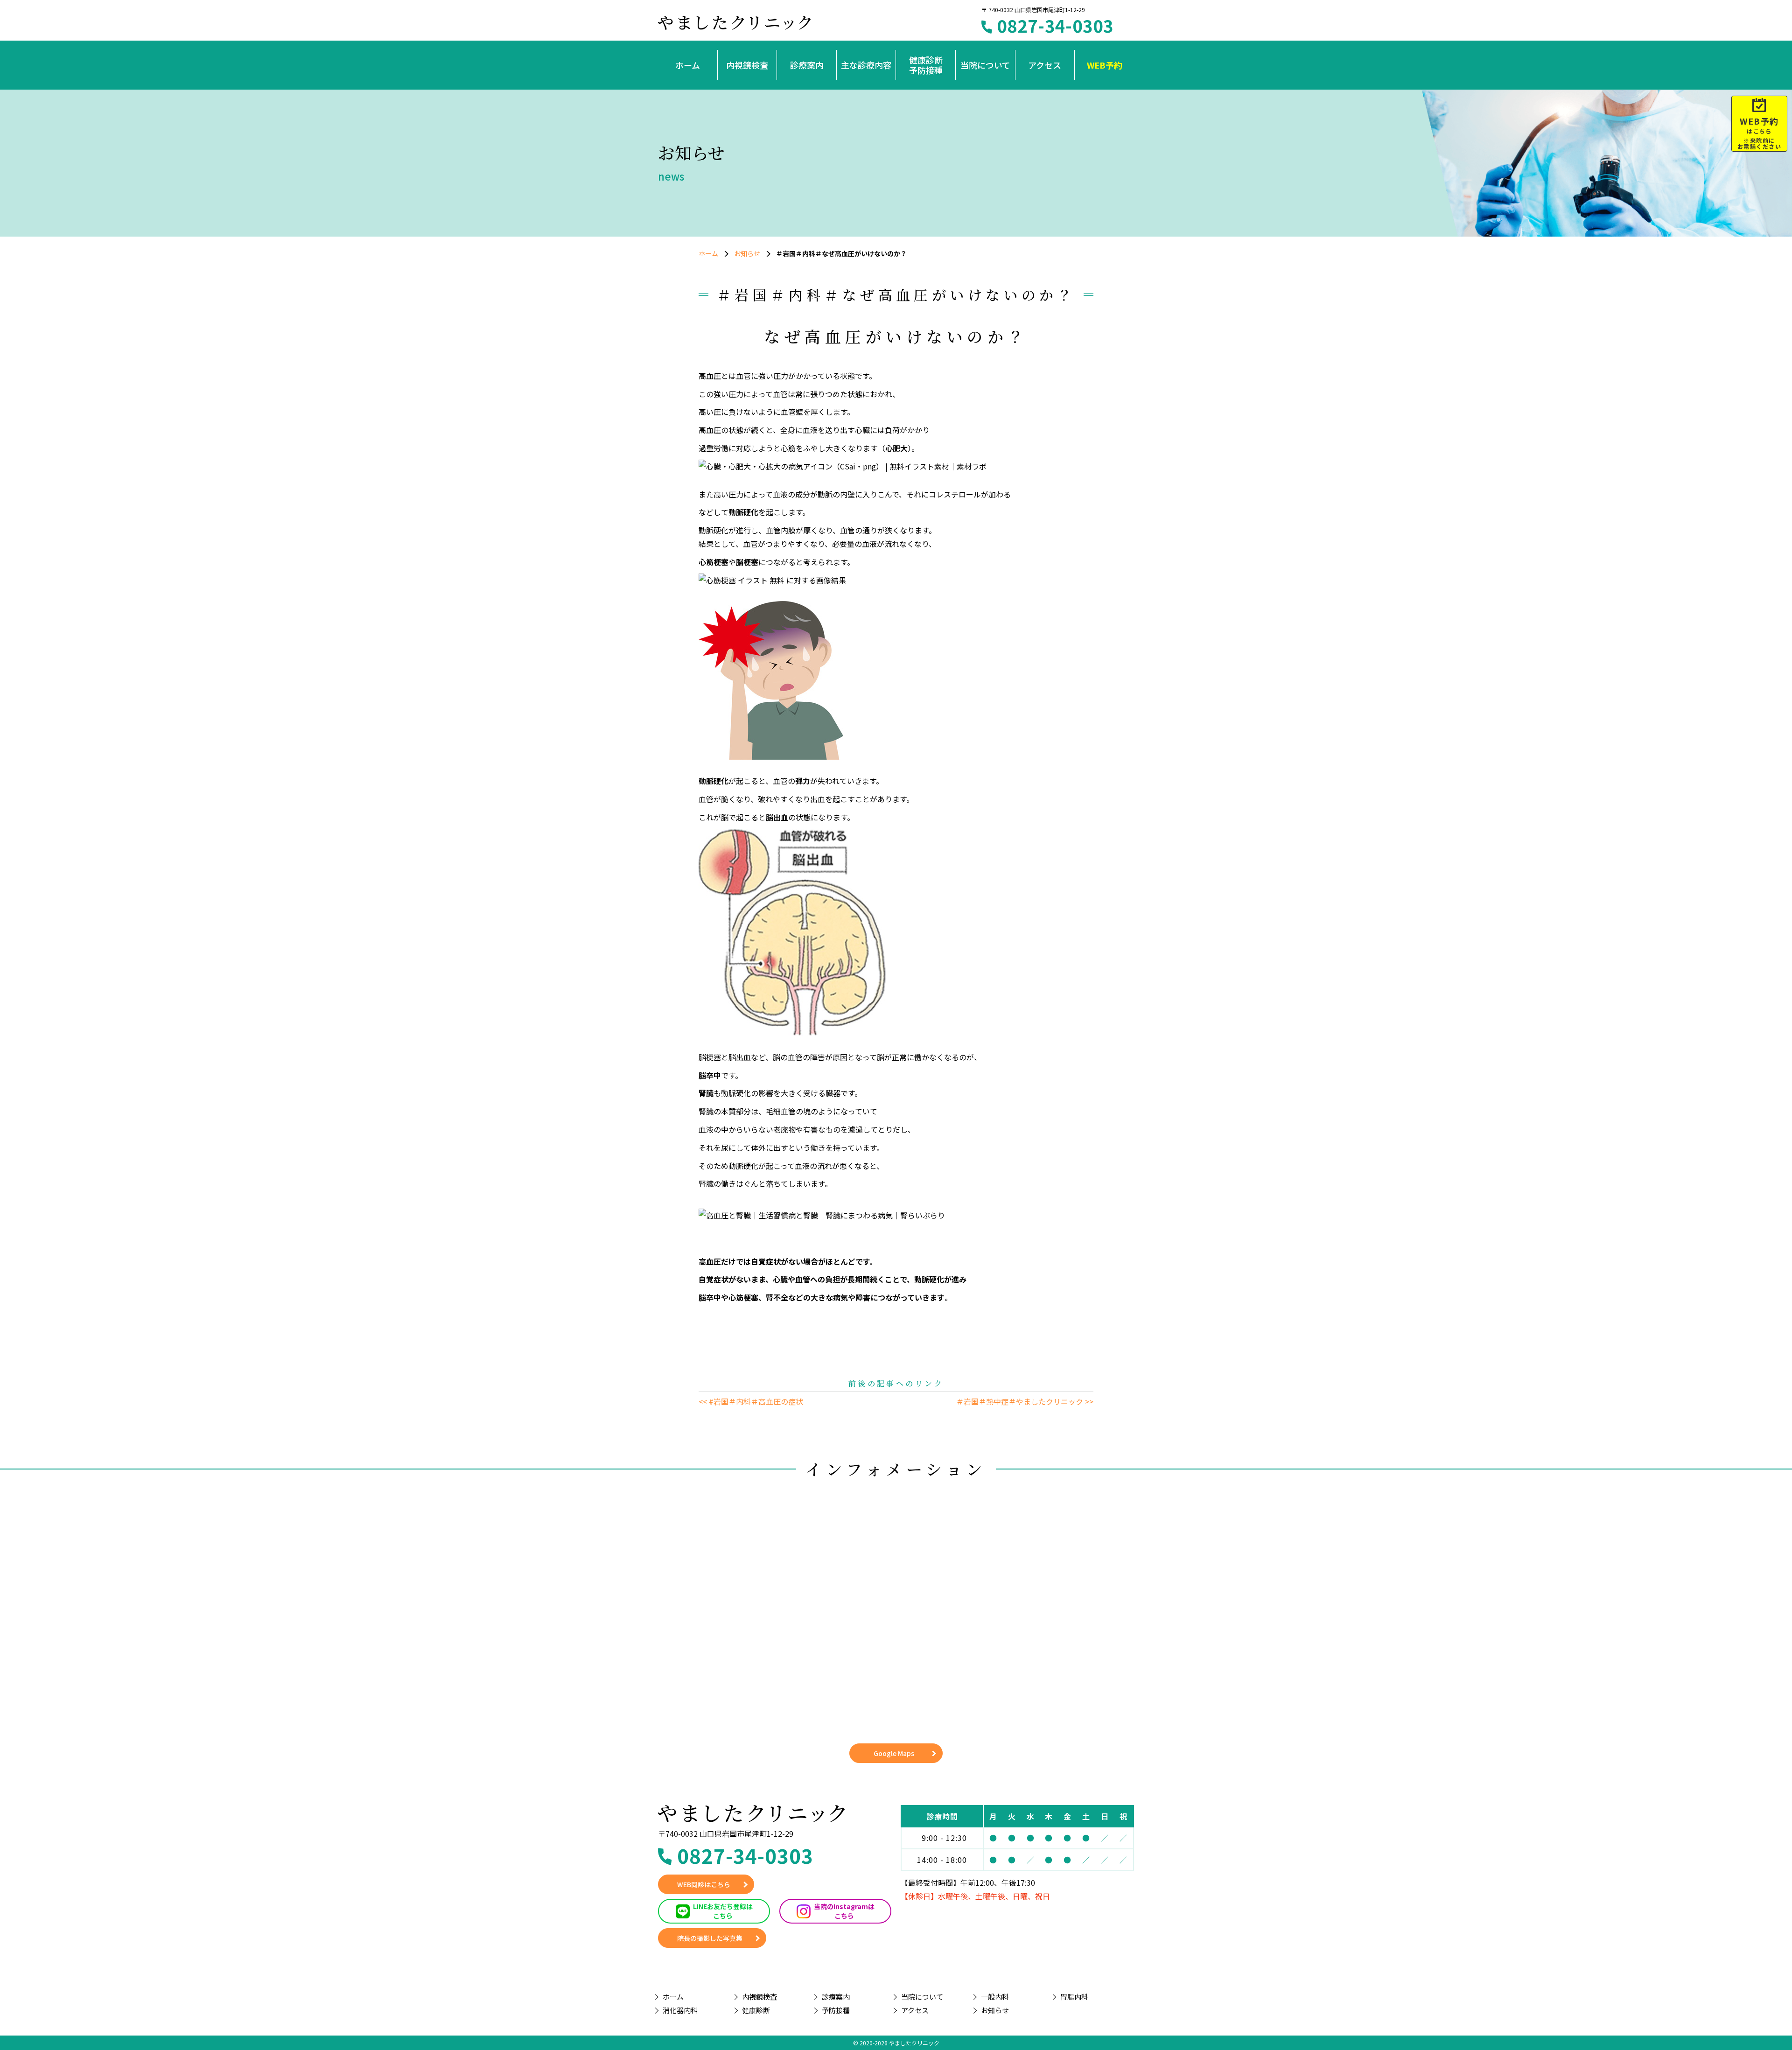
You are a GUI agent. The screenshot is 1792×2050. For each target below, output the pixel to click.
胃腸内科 (1074, 1997)
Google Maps (894, 1753)
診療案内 (807, 65)
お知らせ (747, 253)
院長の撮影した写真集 (710, 1938)
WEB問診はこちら (704, 1884)
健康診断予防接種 (926, 65)
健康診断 (756, 2010)
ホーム (688, 65)
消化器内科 (680, 2010)
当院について (985, 65)
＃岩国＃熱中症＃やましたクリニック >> (1025, 1401)
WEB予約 (1105, 65)
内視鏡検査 (747, 65)
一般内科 (995, 1997)
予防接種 (836, 2010)
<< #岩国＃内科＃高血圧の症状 (751, 1401)
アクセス (1045, 65)
